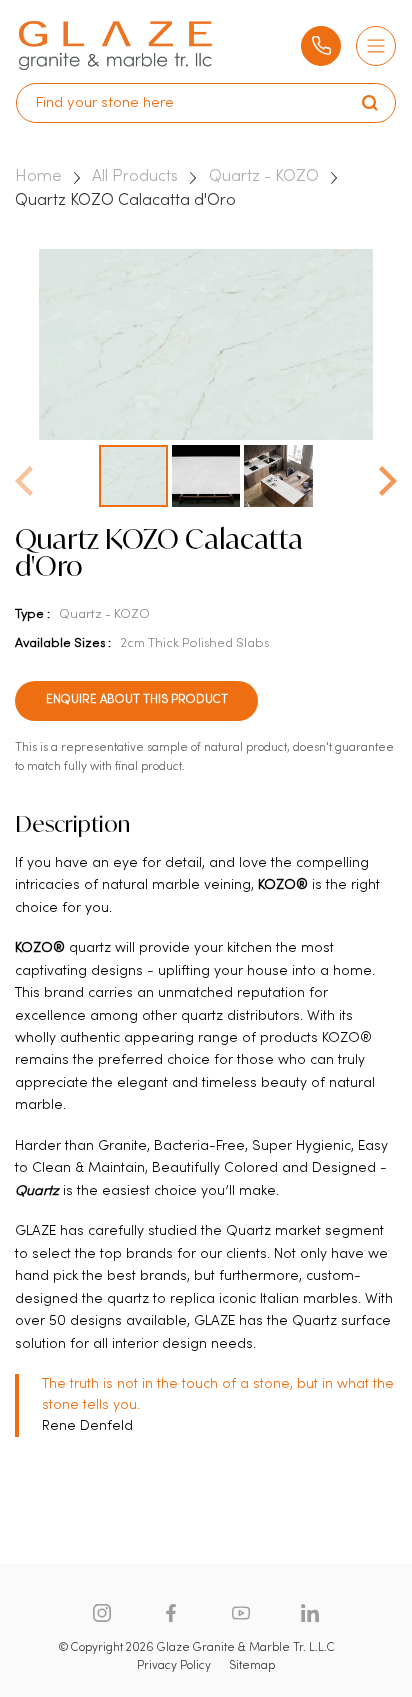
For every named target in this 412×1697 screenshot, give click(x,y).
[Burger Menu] (376, 46)
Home (38, 177)
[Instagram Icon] (102, 1613)
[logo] (115, 45)
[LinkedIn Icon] (310, 1613)
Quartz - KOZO (264, 177)
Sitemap (252, 1666)
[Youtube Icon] (241, 1613)
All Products (135, 177)
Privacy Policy (174, 1666)
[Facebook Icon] (171, 1613)
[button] (388, 475)
